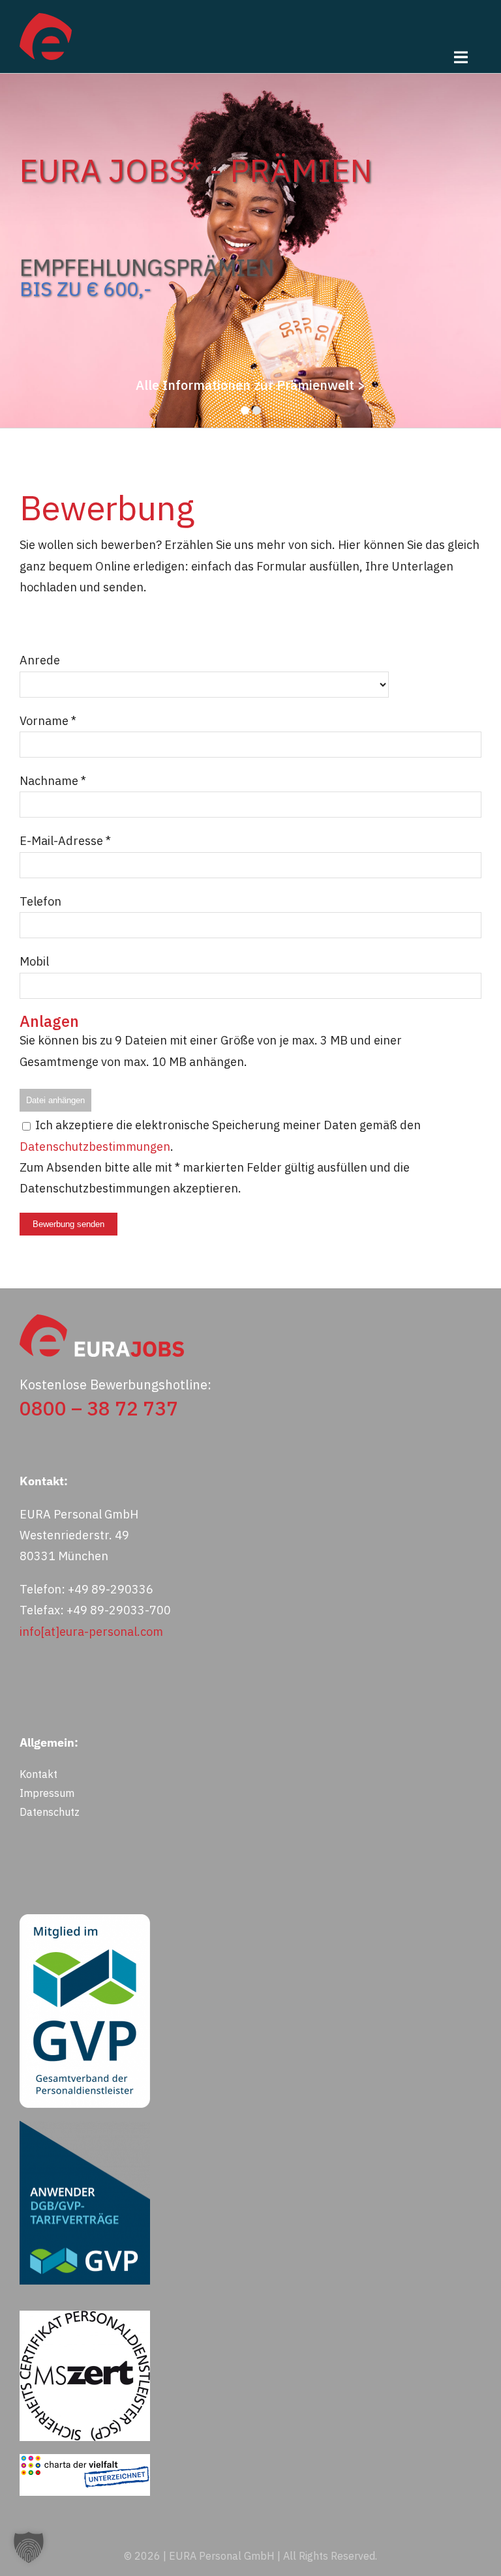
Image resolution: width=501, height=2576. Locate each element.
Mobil (34, 961)
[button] (29, 2547)
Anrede (40, 660)
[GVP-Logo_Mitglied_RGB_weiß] (85, 1920)
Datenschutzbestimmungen (95, 1147)
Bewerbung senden (68, 1224)
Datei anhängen (55, 1100)
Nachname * (53, 781)
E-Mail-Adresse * (65, 841)
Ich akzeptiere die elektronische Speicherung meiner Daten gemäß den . (220, 1135)
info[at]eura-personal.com (91, 1632)
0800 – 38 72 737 (99, 1408)
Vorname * (48, 721)
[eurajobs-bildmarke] (46, 19)
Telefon (40, 901)
